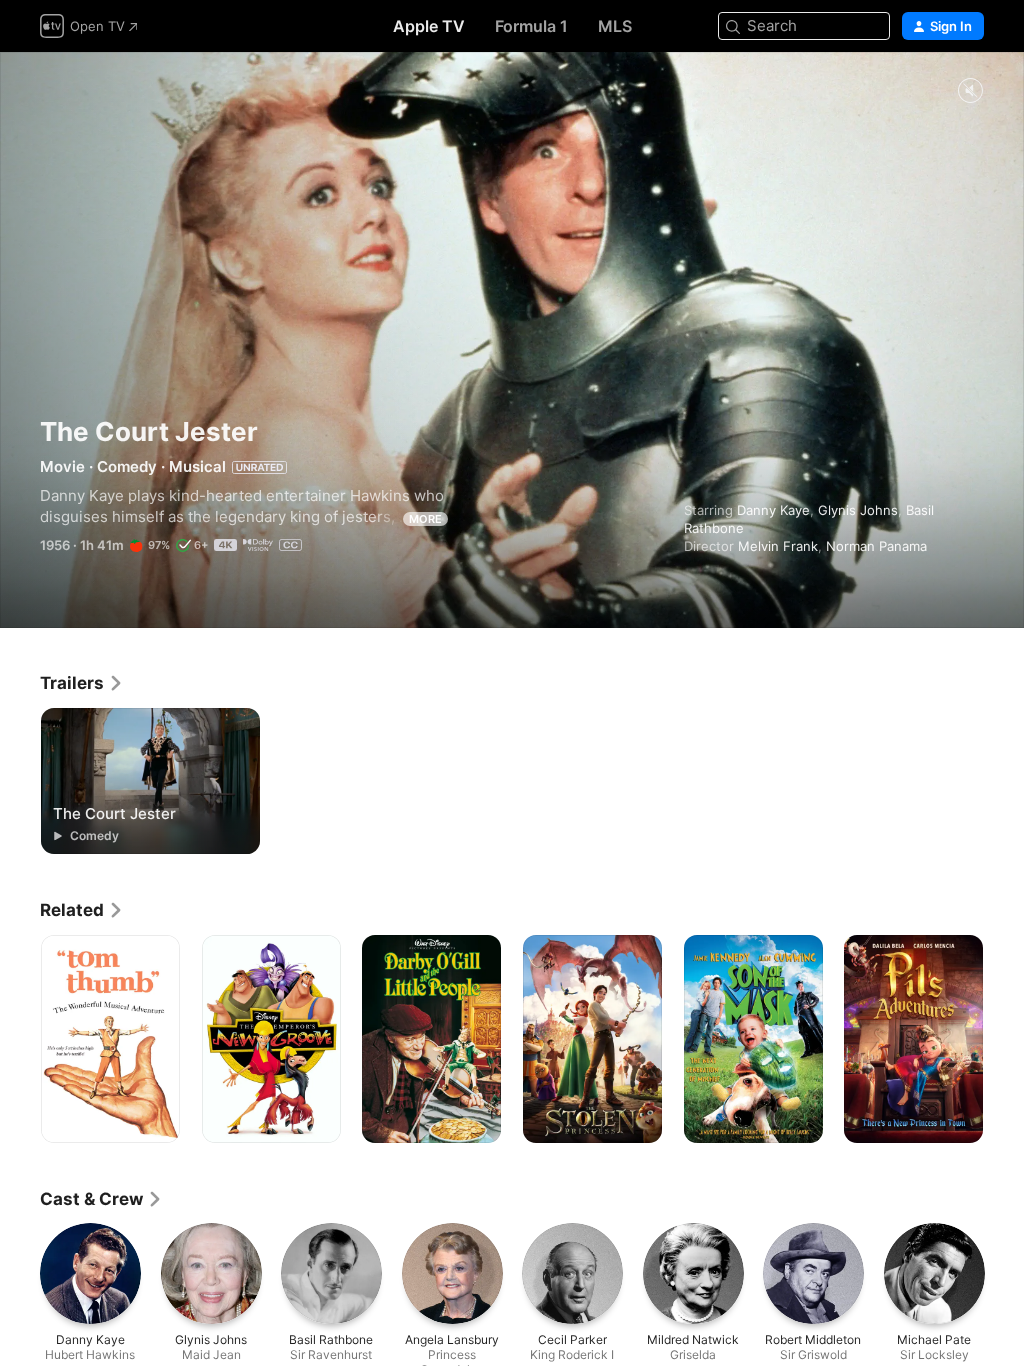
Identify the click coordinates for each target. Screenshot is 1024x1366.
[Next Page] (1004, 1039)
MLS (615, 26)
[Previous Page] (20, 1039)
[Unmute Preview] (970, 91)
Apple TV (429, 26)
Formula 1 (531, 26)
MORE (425, 519)
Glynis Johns (858, 510)
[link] (82, 683)
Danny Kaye (773, 510)
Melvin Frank (778, 546)
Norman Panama (876, 546)
